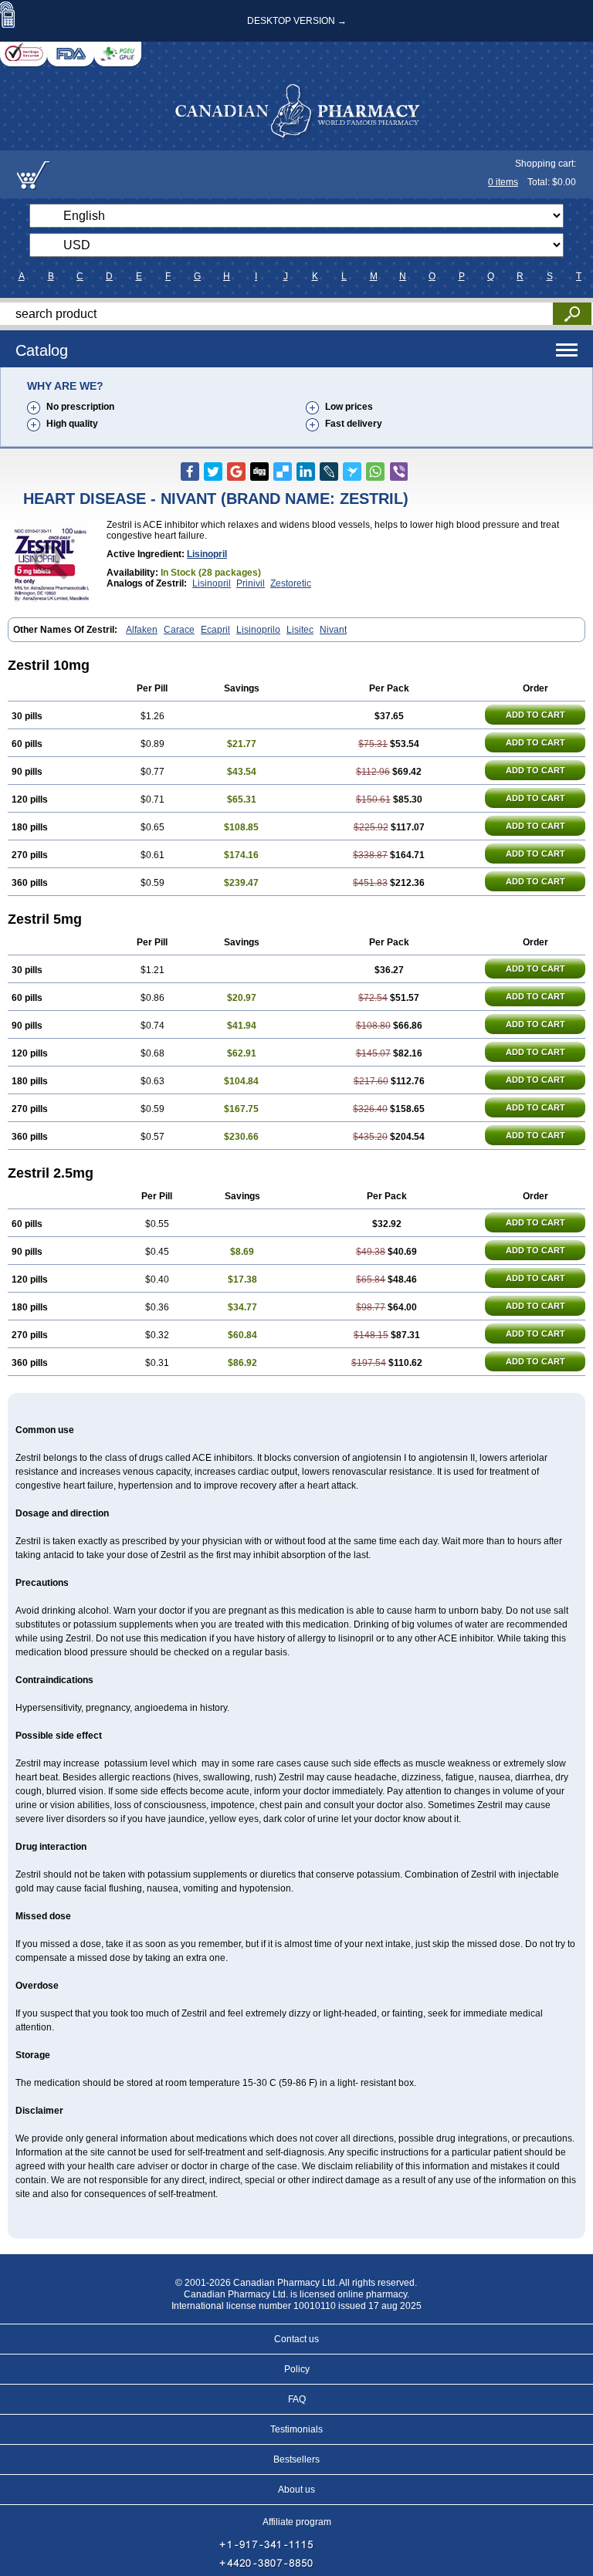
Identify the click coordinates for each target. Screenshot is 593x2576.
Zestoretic (291, 583)
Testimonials (296, 2429)
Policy (297, 2369)
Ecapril (215, 630)
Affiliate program (297, 2522)
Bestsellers (296, 2459)
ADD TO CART (535, 715)
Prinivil (251, 583)
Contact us (296, 2339)
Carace (179, 630)
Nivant (333, 630)
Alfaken (142, 630)
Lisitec (300, 630)
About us (296, 2490)
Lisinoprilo (258, 630)
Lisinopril (207, 554)
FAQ (297, 2399)
